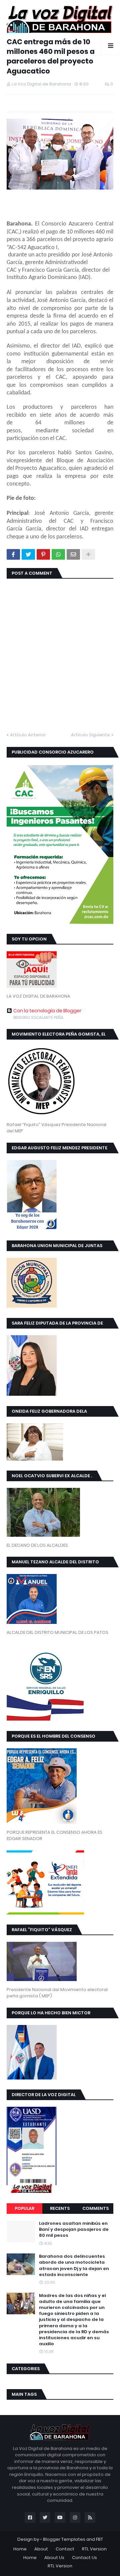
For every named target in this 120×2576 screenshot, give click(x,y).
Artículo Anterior (28, 735)
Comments (95, 2208)
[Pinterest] (43, 554)
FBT (99, 2539)
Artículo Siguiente (90, 735)
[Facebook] (13, 554)
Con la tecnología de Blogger (47, 1011)
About (41, 2549)
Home (20, 2549)
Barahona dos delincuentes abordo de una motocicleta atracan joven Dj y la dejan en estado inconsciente (74, 2266)
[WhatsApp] (58, 554)
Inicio (12, 30)
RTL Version (94, 2549)
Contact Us (84, 2558)
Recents (60, 2208)
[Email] (73, 554)
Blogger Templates (64, 2539)
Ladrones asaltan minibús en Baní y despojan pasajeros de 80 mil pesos (74, 2229)
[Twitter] (28, 554)
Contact (65, 2549)
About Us (54, 2558)
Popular (24, 2208)
